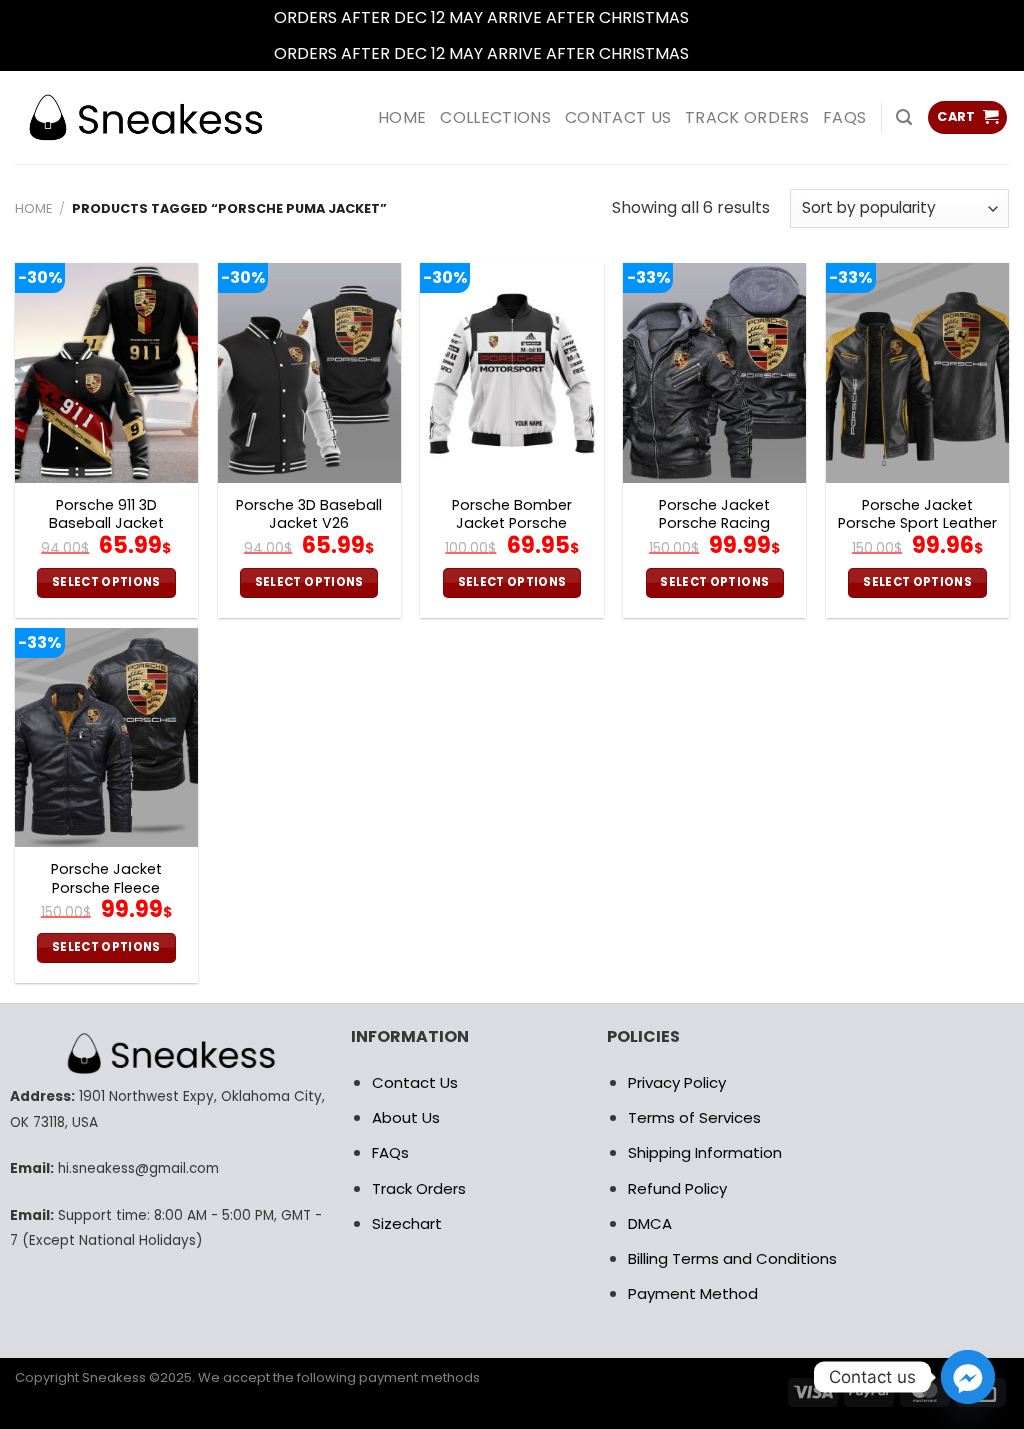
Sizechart (407, 1223)
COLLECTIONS (495, 117)
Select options (106, 582)
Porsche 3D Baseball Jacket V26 (309, 514)
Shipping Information (705, 1152)
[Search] (904, 117)
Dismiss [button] (722, 17)
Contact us (618, 117)
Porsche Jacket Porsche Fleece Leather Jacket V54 (106, 888)
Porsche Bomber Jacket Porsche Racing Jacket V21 (512, 524)
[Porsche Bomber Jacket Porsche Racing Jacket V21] (511, 373)
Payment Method (693, 1293)
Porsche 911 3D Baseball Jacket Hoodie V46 (106, 524)
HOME (402, 117)
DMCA (650, 1223)
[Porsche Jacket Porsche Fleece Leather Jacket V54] (106, 738)
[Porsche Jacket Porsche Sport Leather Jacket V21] (917, 373)
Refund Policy (677, 1188)
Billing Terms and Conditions (732, 1258)
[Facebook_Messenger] (968, 1377)
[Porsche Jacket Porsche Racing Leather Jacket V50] (714, 373)
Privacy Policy (677, 1082)
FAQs (844, 117)
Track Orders (747, 117)
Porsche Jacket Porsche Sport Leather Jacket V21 (917, 524)
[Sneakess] (145, 117)
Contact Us (415, 1082)
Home (33, 208)
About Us (406, 1117)
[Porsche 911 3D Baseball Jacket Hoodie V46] (106, 373)
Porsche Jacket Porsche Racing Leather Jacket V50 (715, 524)
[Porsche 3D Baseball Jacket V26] (309, 373)
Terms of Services (694, 1117)
